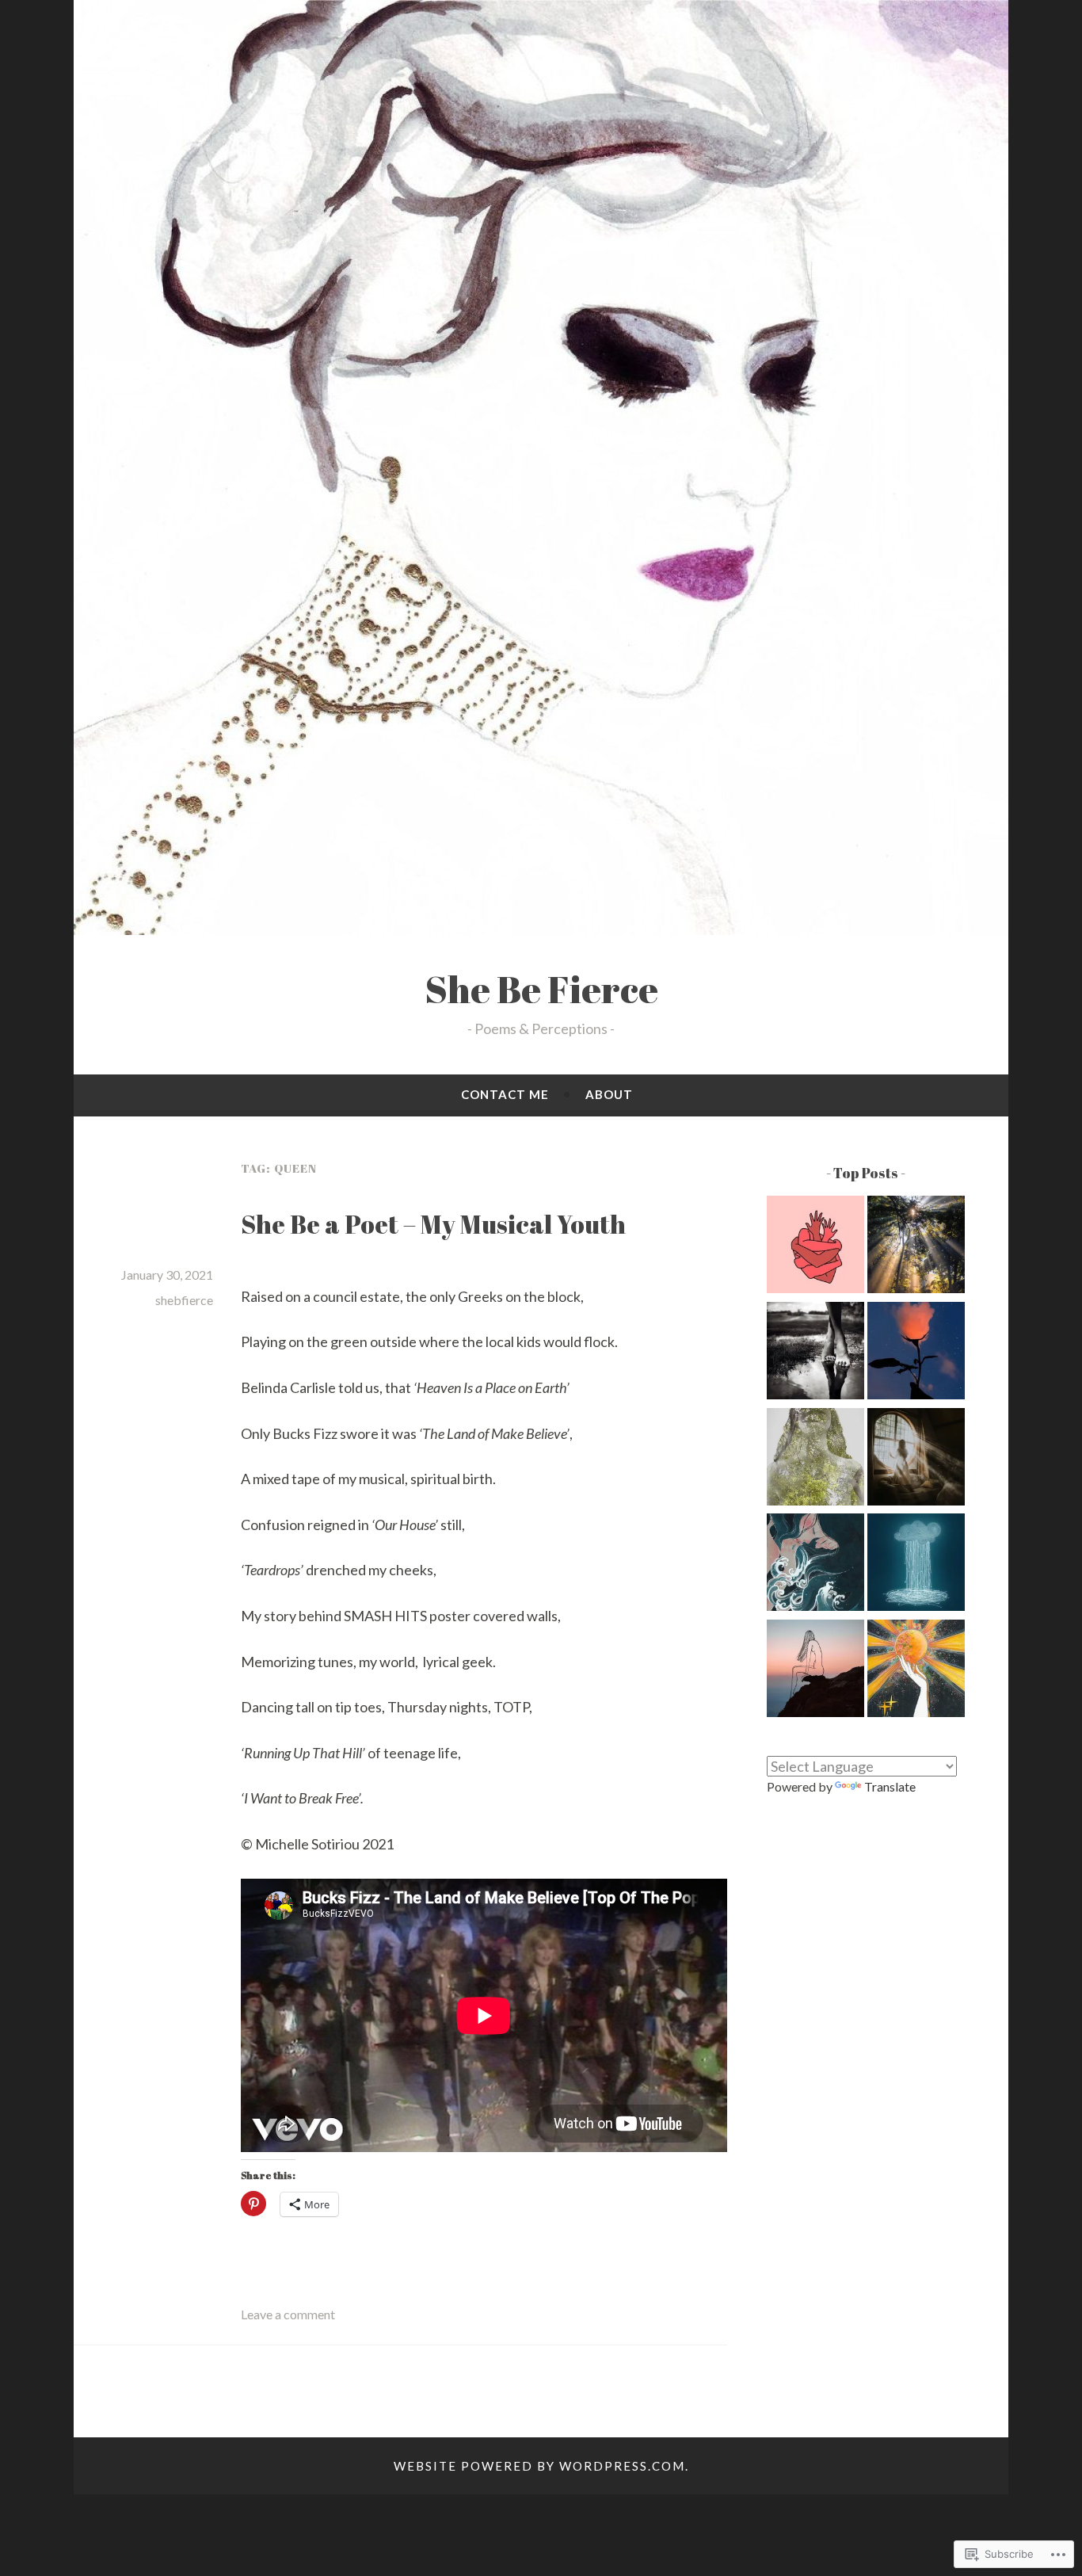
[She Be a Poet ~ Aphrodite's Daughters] (815, 1565)
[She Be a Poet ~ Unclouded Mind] (815, 1671)
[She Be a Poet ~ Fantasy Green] (815, 1460)
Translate (890, 1786)
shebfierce (184, 1300)
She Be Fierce (541, 989)
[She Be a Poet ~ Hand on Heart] (815, 1247)
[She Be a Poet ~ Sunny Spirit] (916, 1671)
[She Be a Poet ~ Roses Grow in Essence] (916, 1353)
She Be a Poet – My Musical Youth (433, 1224)
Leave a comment (288, 2314)
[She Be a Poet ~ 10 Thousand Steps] (815, 1353)
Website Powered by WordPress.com (539, 2466)
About (609, 1094)
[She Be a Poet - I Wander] (916, 1247)
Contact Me (505, 1094)
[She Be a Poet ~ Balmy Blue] (916, 1565)
